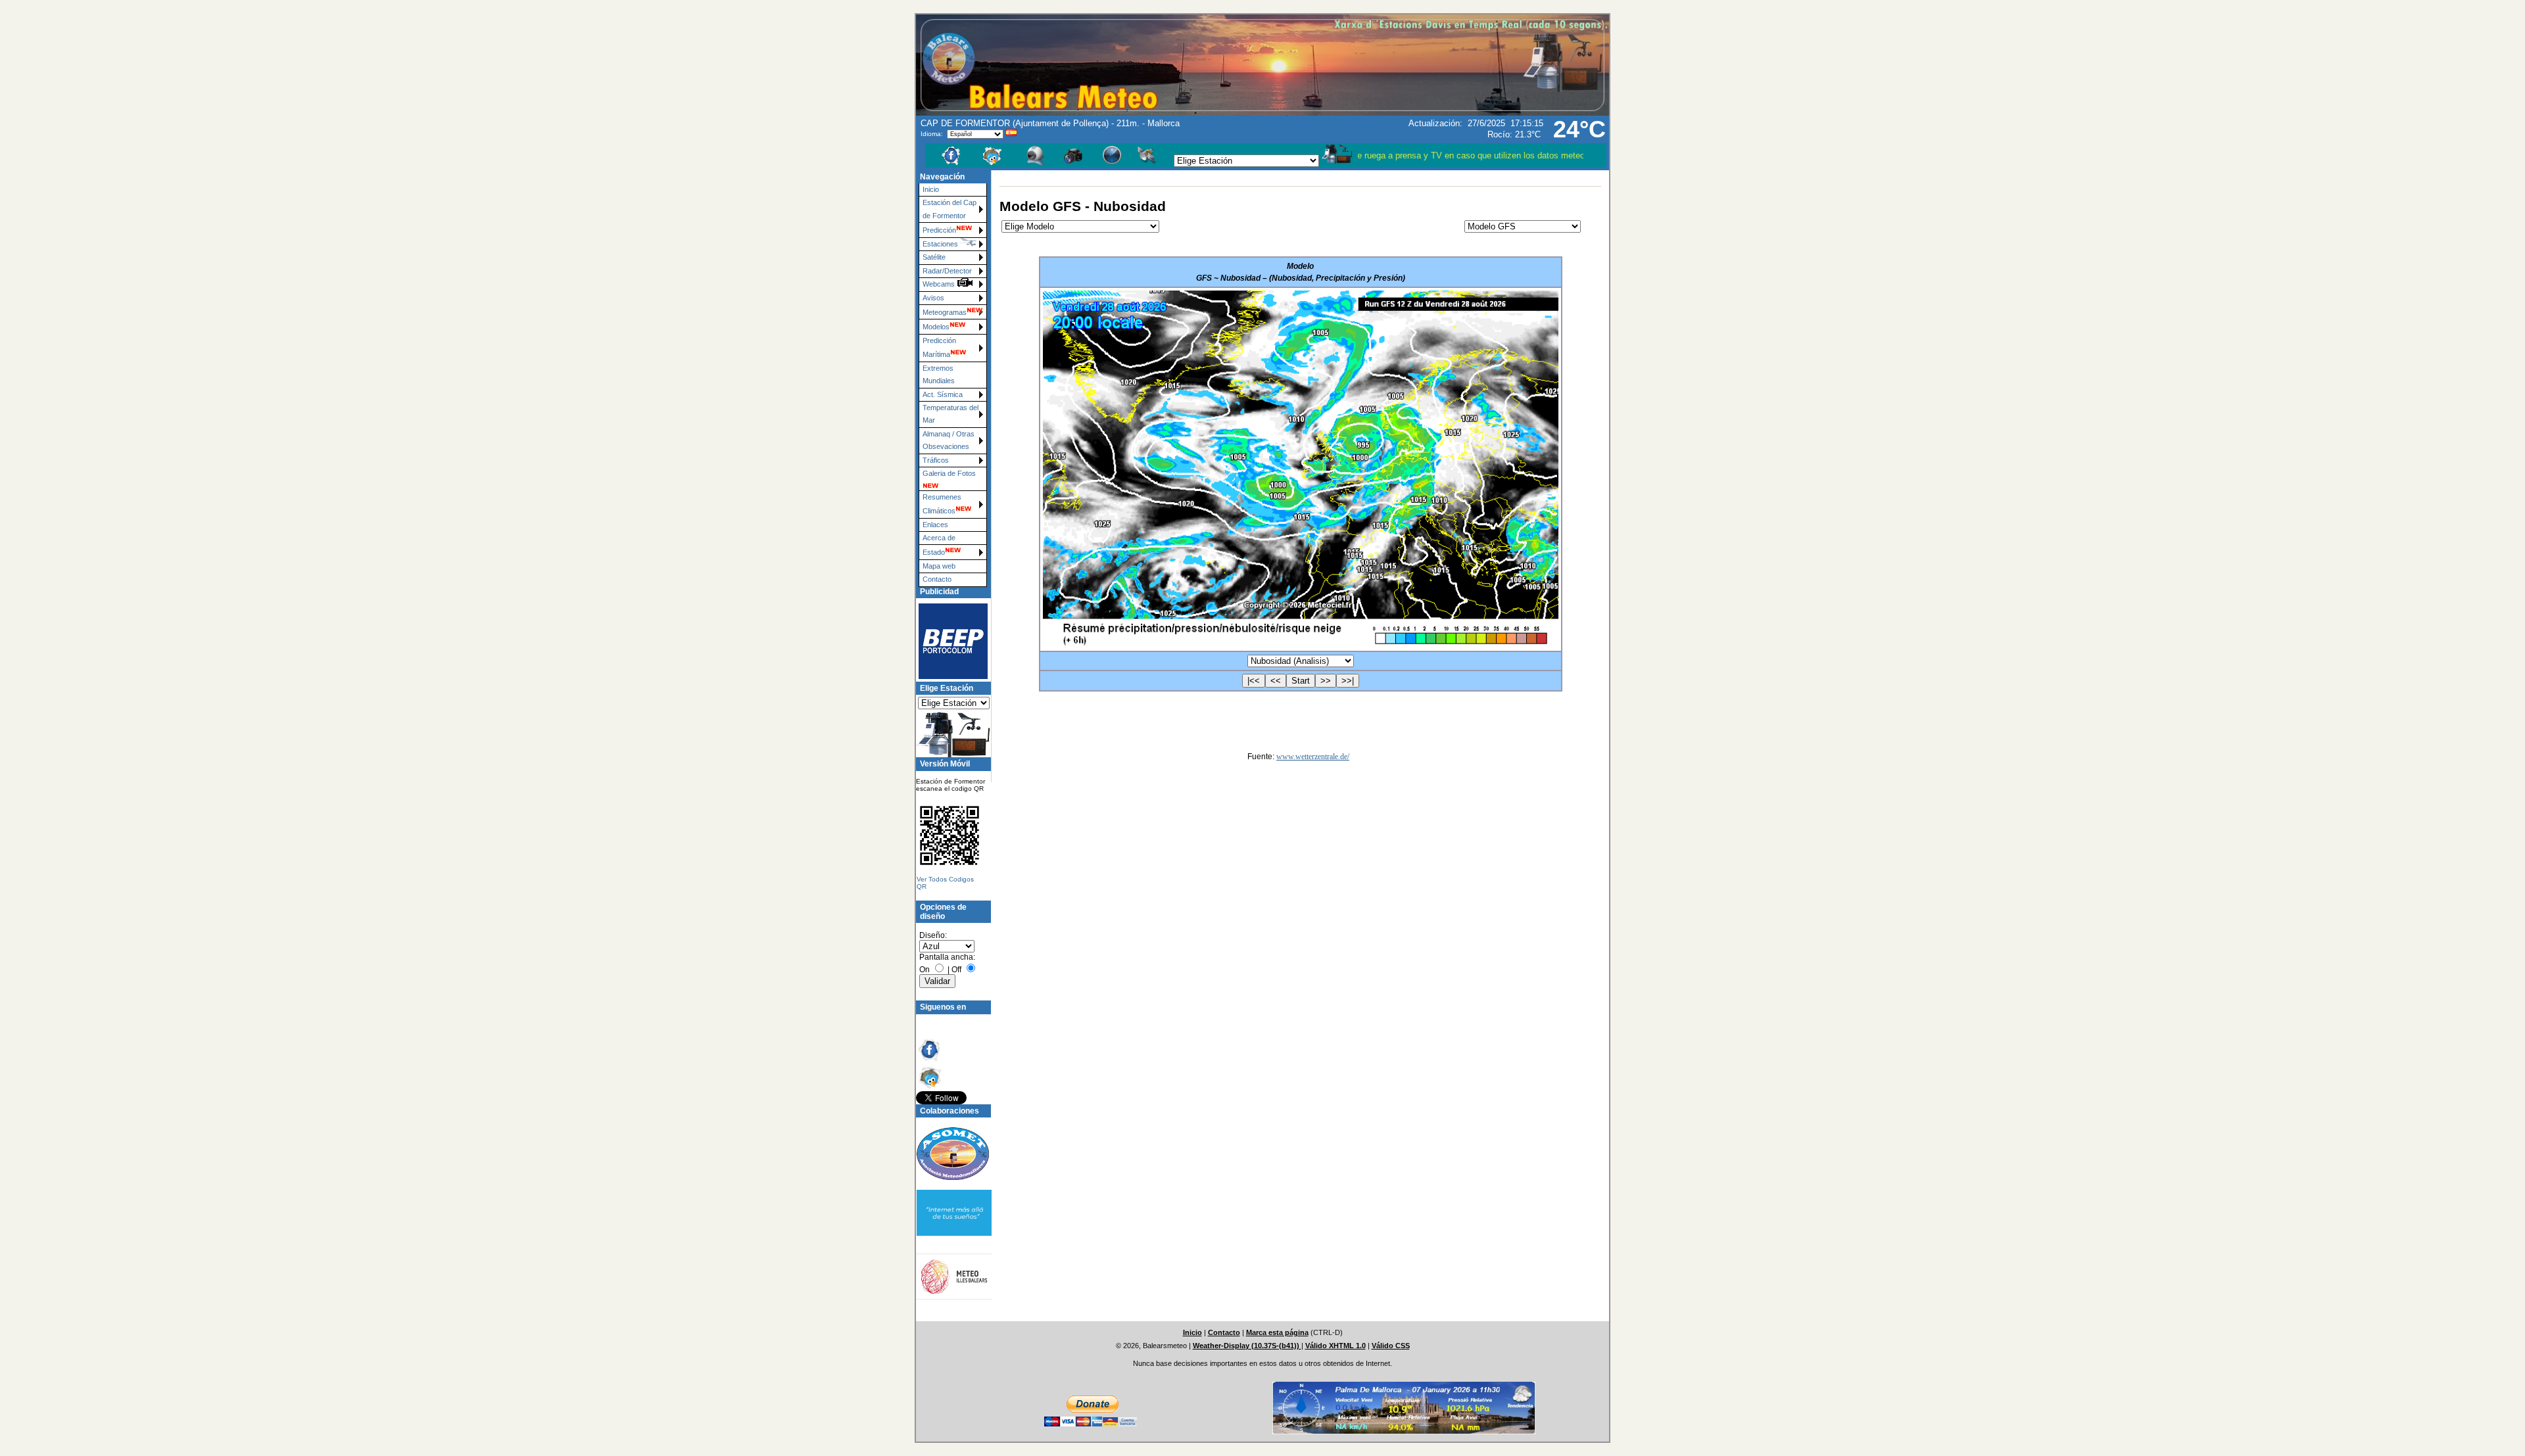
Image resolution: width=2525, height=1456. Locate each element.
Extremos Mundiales (939, 374)
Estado (934, 552)
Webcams (940, 284)
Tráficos (936, 460)
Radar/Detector (947, 271)
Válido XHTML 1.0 (1335, 1346)
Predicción (939, 230)
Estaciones (940, 244)
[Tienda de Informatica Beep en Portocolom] (948, 641)
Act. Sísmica (943, 394)
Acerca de (939, 538)
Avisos (933, 298)
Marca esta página (1277, 1332)
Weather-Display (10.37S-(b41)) (1247, 1346)
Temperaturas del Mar (950, 414)
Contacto (937, 579)
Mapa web (939, 566)
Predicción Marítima (939, 347)
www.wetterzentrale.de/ (1313, 757)
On (925, 970)
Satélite (934, 257)
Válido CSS (1391, 1346)
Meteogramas (945, 312)
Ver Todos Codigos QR (945, 883)
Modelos (936, 327)
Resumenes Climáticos (942, 504)
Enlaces (935, 525)
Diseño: (933, 935)
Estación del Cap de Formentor (950, 209)
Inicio (931, 189)
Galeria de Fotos (949, 473)
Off (956, 970)
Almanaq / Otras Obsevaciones (949, 440)
